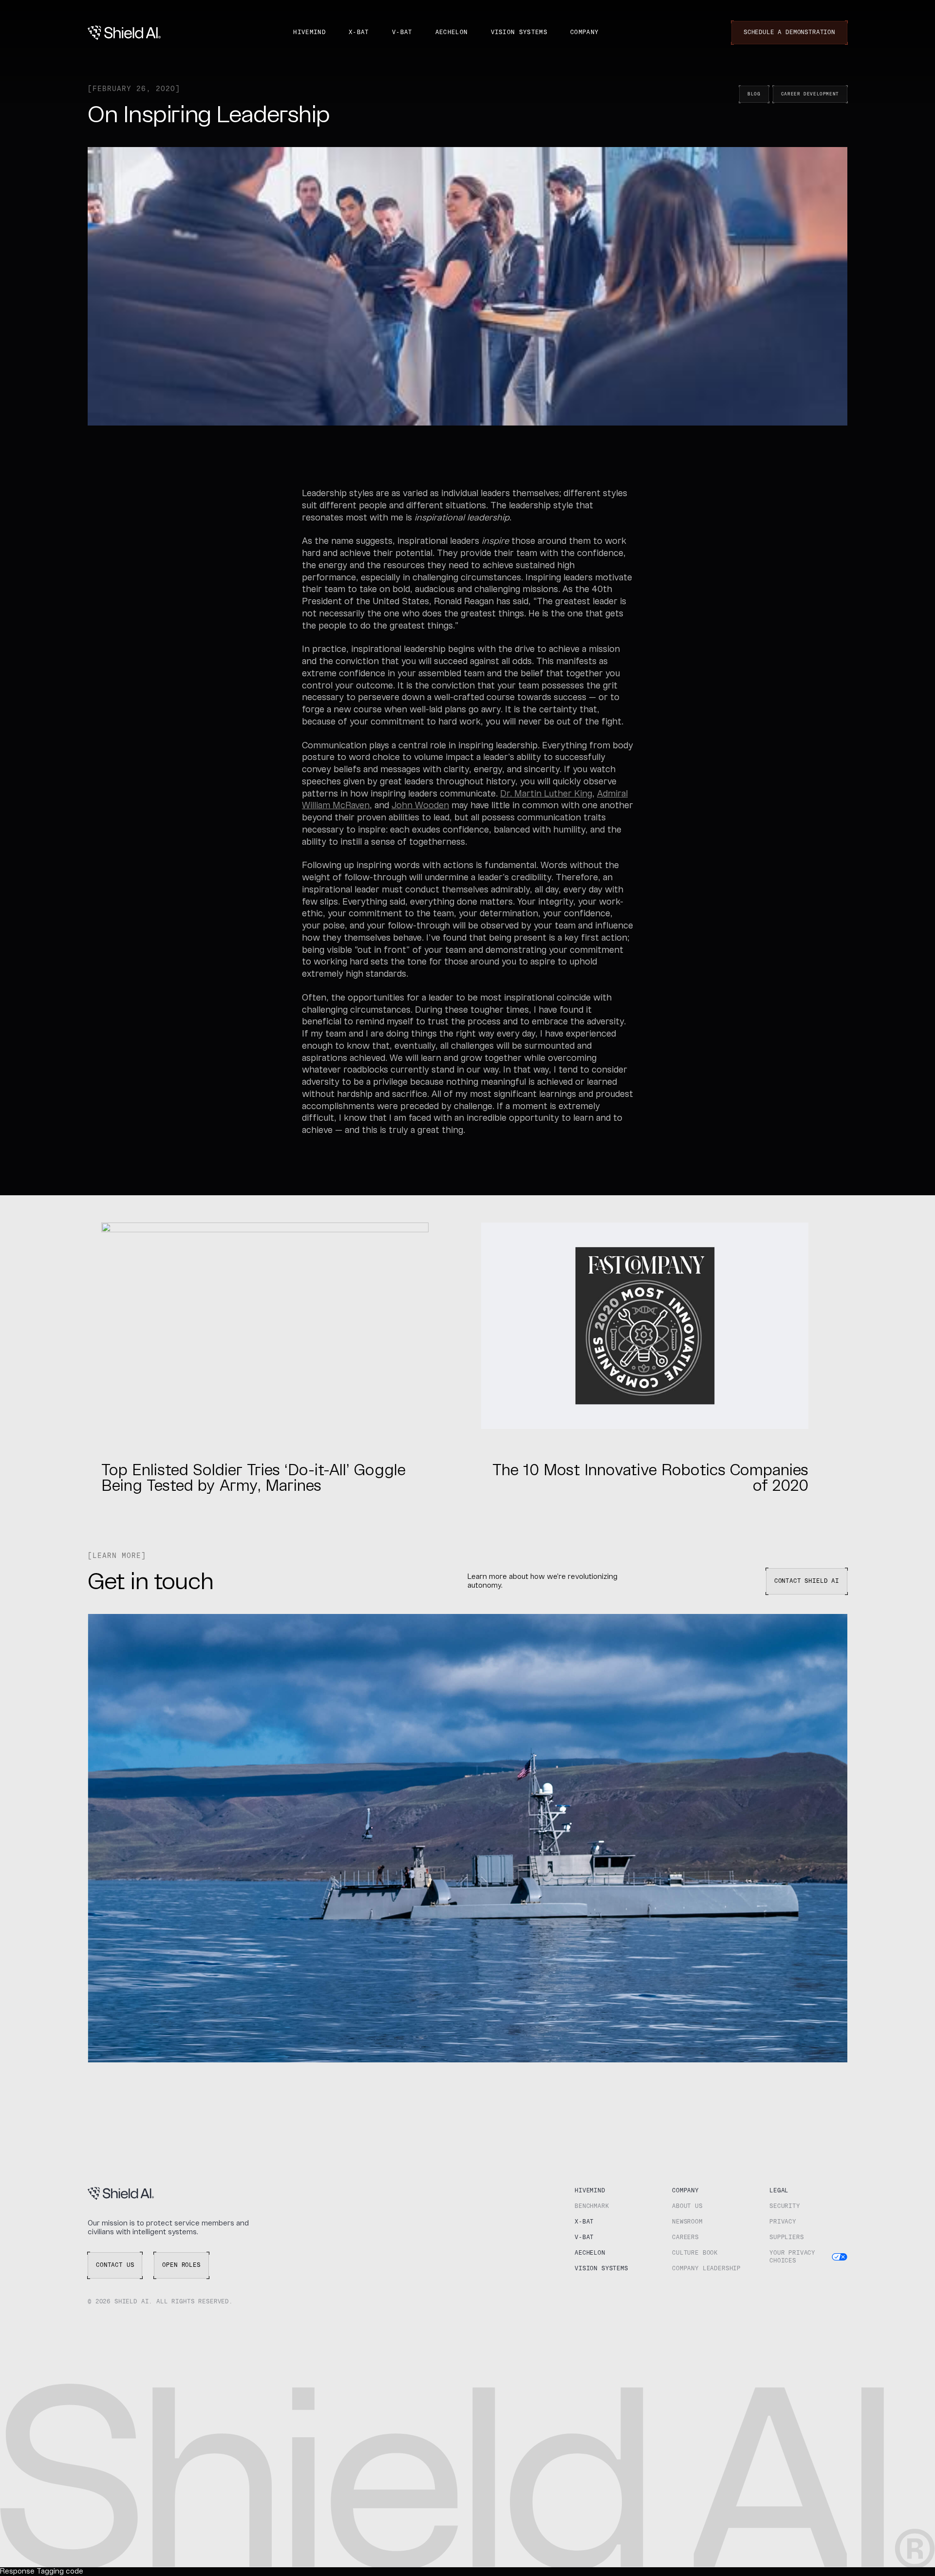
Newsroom (687, 2222)
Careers (685, 2238)
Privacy (783, 2222)
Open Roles (181, 2265)
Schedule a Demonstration (789, 33)
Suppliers (787, 2238)
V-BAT (402, 33)
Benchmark (592, 2206)
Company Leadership (706, 2269)
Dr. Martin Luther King (546, 794)
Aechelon (452, 33)
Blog (754, 94)
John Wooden (420, 806)
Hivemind (309, 33)
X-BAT (359, 33)
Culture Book (695, 2253)
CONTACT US (115, 2265)
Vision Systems (519, 33)
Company (584, 33)
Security (785, 2206)
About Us (687, 2206)
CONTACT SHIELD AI (807, 1581)
